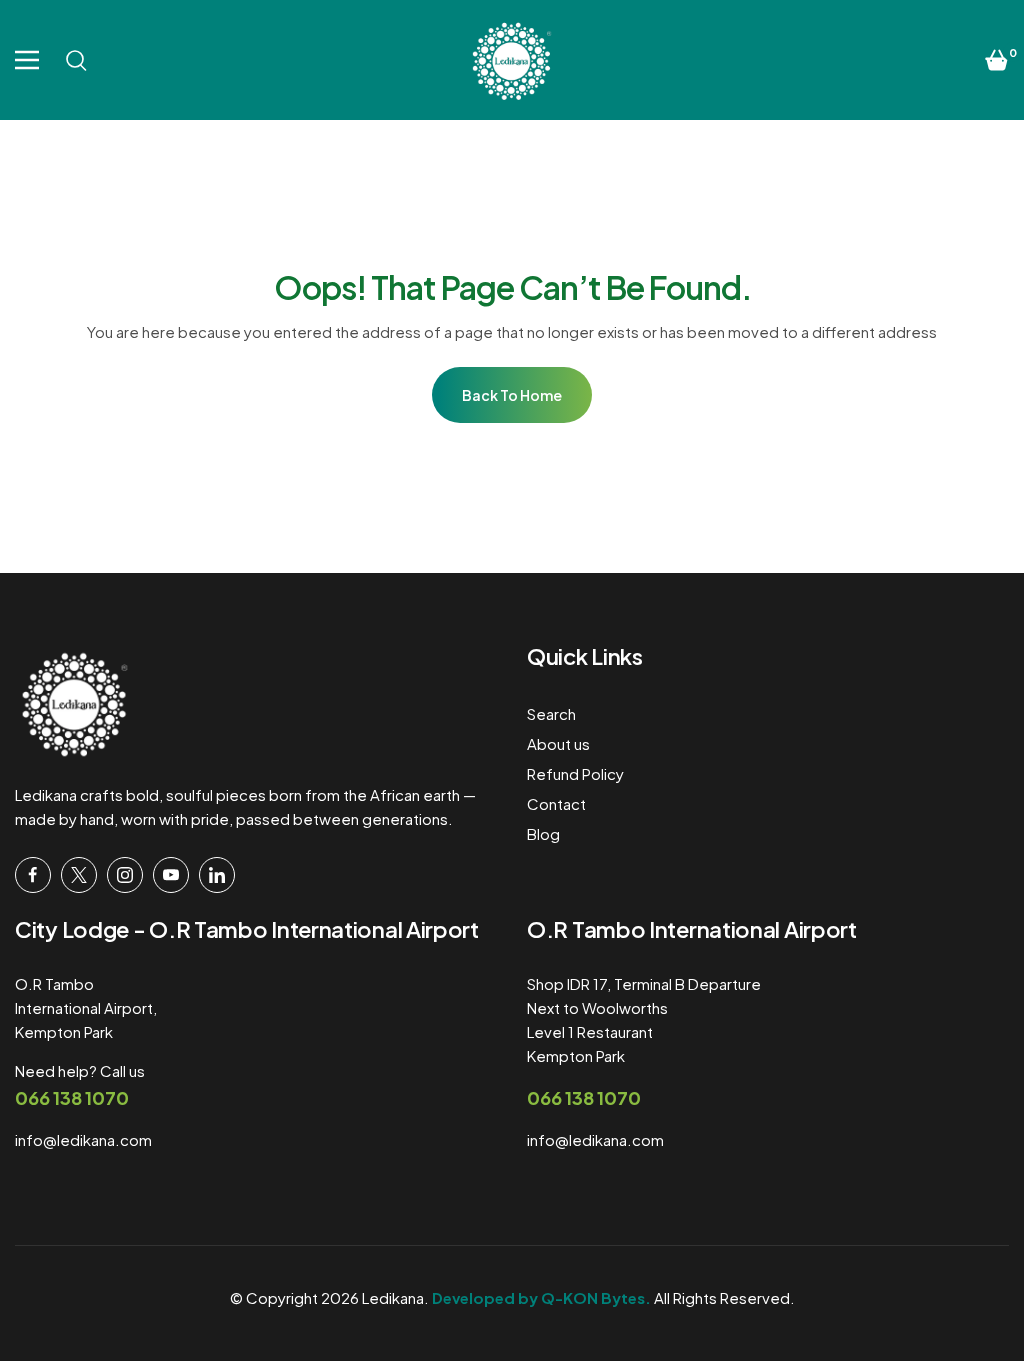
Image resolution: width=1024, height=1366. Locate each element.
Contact (556, 803)
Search (551, 713)
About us (558, 743)
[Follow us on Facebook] (33, 875)
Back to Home (512, 395)
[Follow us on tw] (79, 875)
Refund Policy (575, 773)
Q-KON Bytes (593, 1297)
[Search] (76, 60)
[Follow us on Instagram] (125, 875)
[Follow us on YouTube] (171, 875)
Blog (543, 833)
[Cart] (997, 60)
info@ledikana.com (83, 1139)
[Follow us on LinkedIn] (217, 875)
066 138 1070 (72, 1097)
